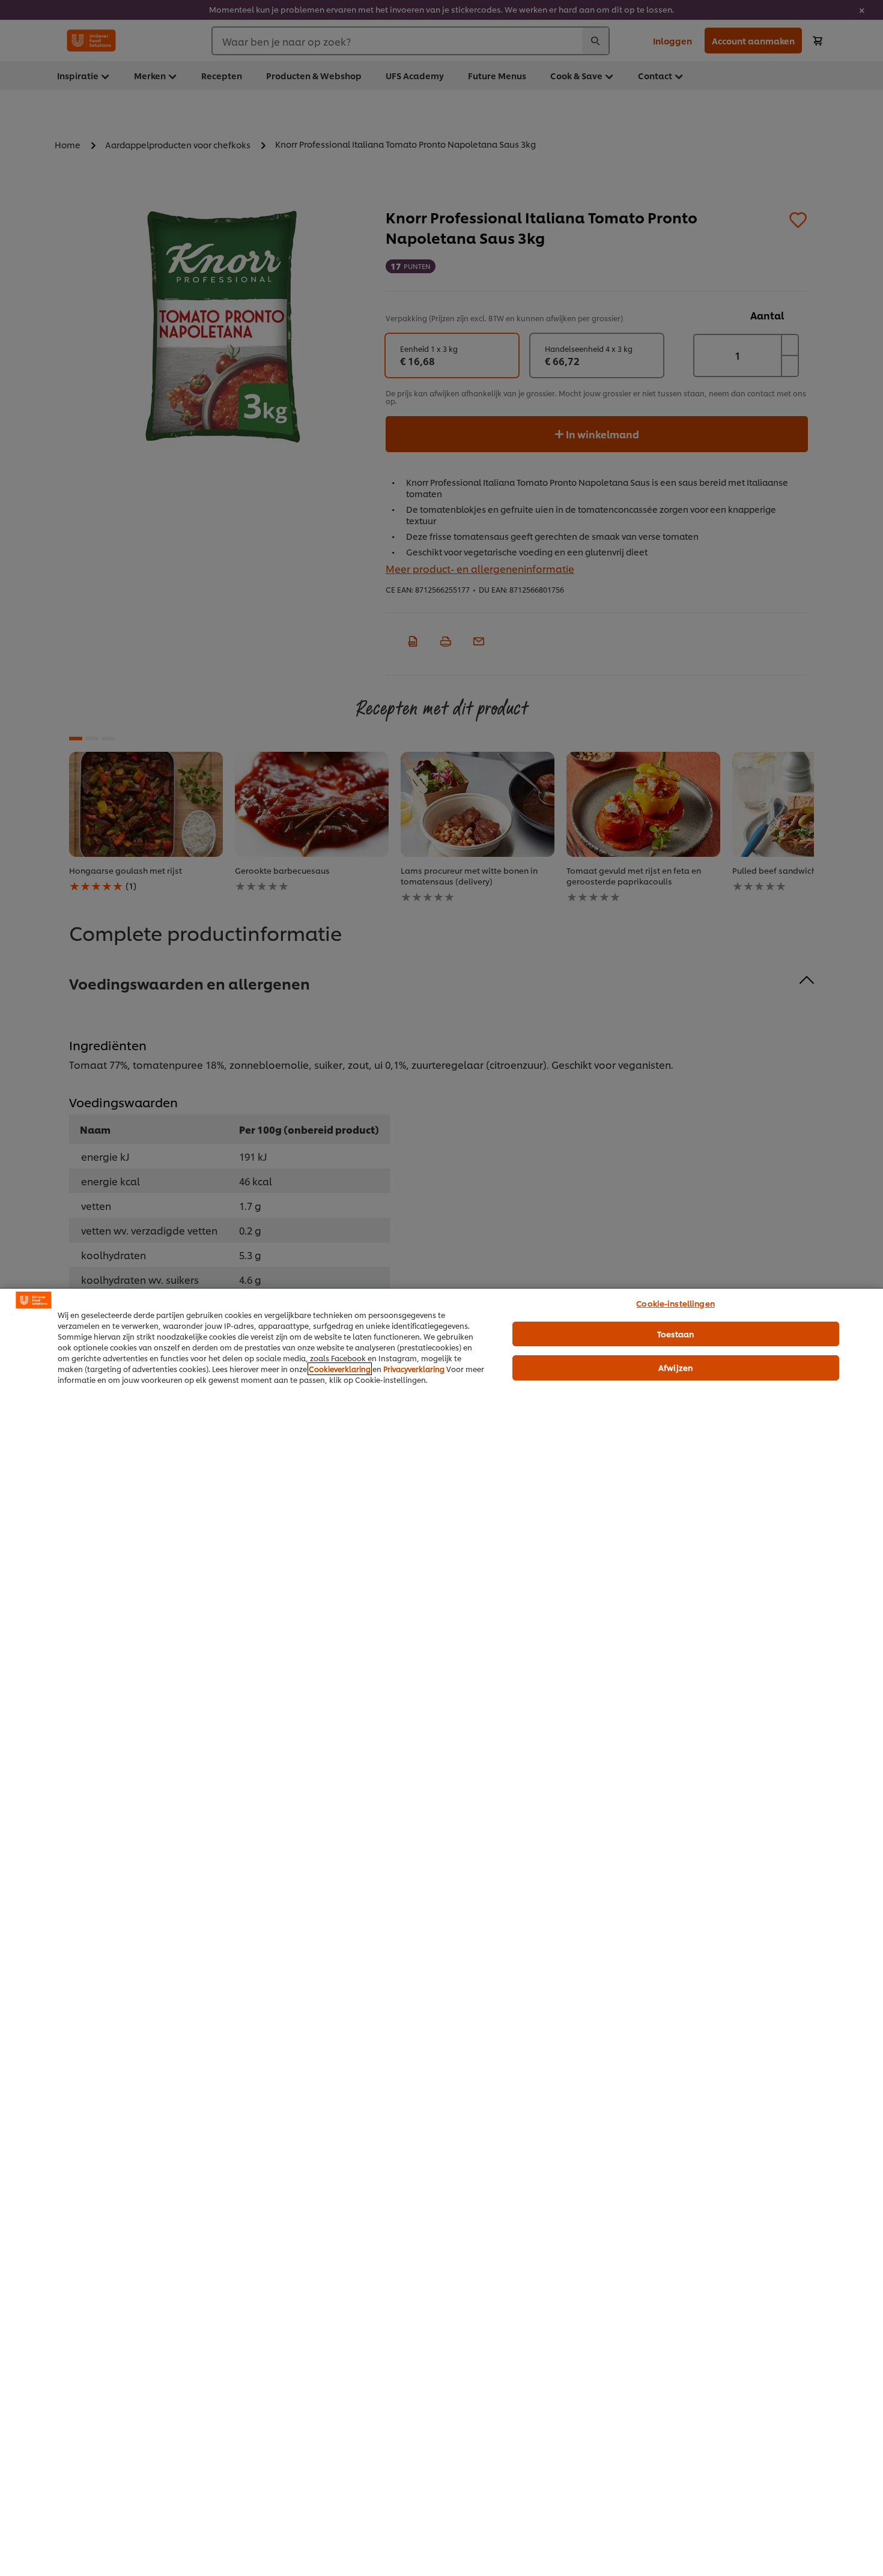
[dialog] (441, 1932)
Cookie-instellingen (675, 1303)
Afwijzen (675, 1367)
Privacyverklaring (414, 1369)
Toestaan (676, 1334)
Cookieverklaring (340, 1369)
